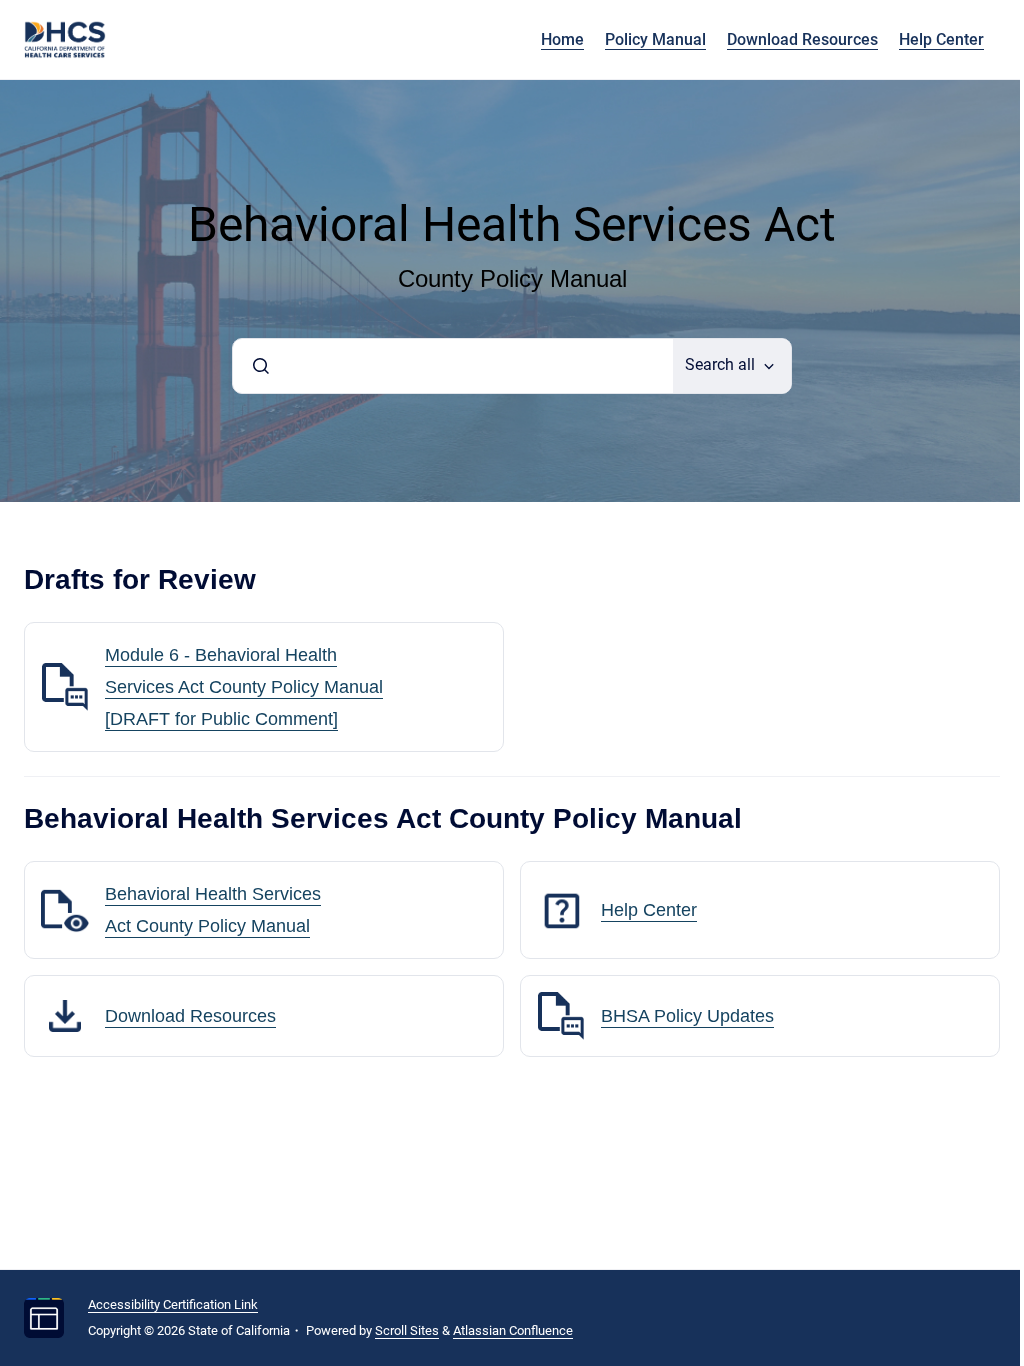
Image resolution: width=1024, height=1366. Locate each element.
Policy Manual (655, 39)
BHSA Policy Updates (687, 1016)
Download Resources (802, 39)
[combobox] (453, 366)
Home (562, 39)
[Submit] (261, 366)
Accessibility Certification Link (173, 1304)
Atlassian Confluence (513, 1330)
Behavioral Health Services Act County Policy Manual (213, 910)
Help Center (941, 39)
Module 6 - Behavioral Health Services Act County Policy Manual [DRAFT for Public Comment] (244, 687)
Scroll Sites (407, 1330)
